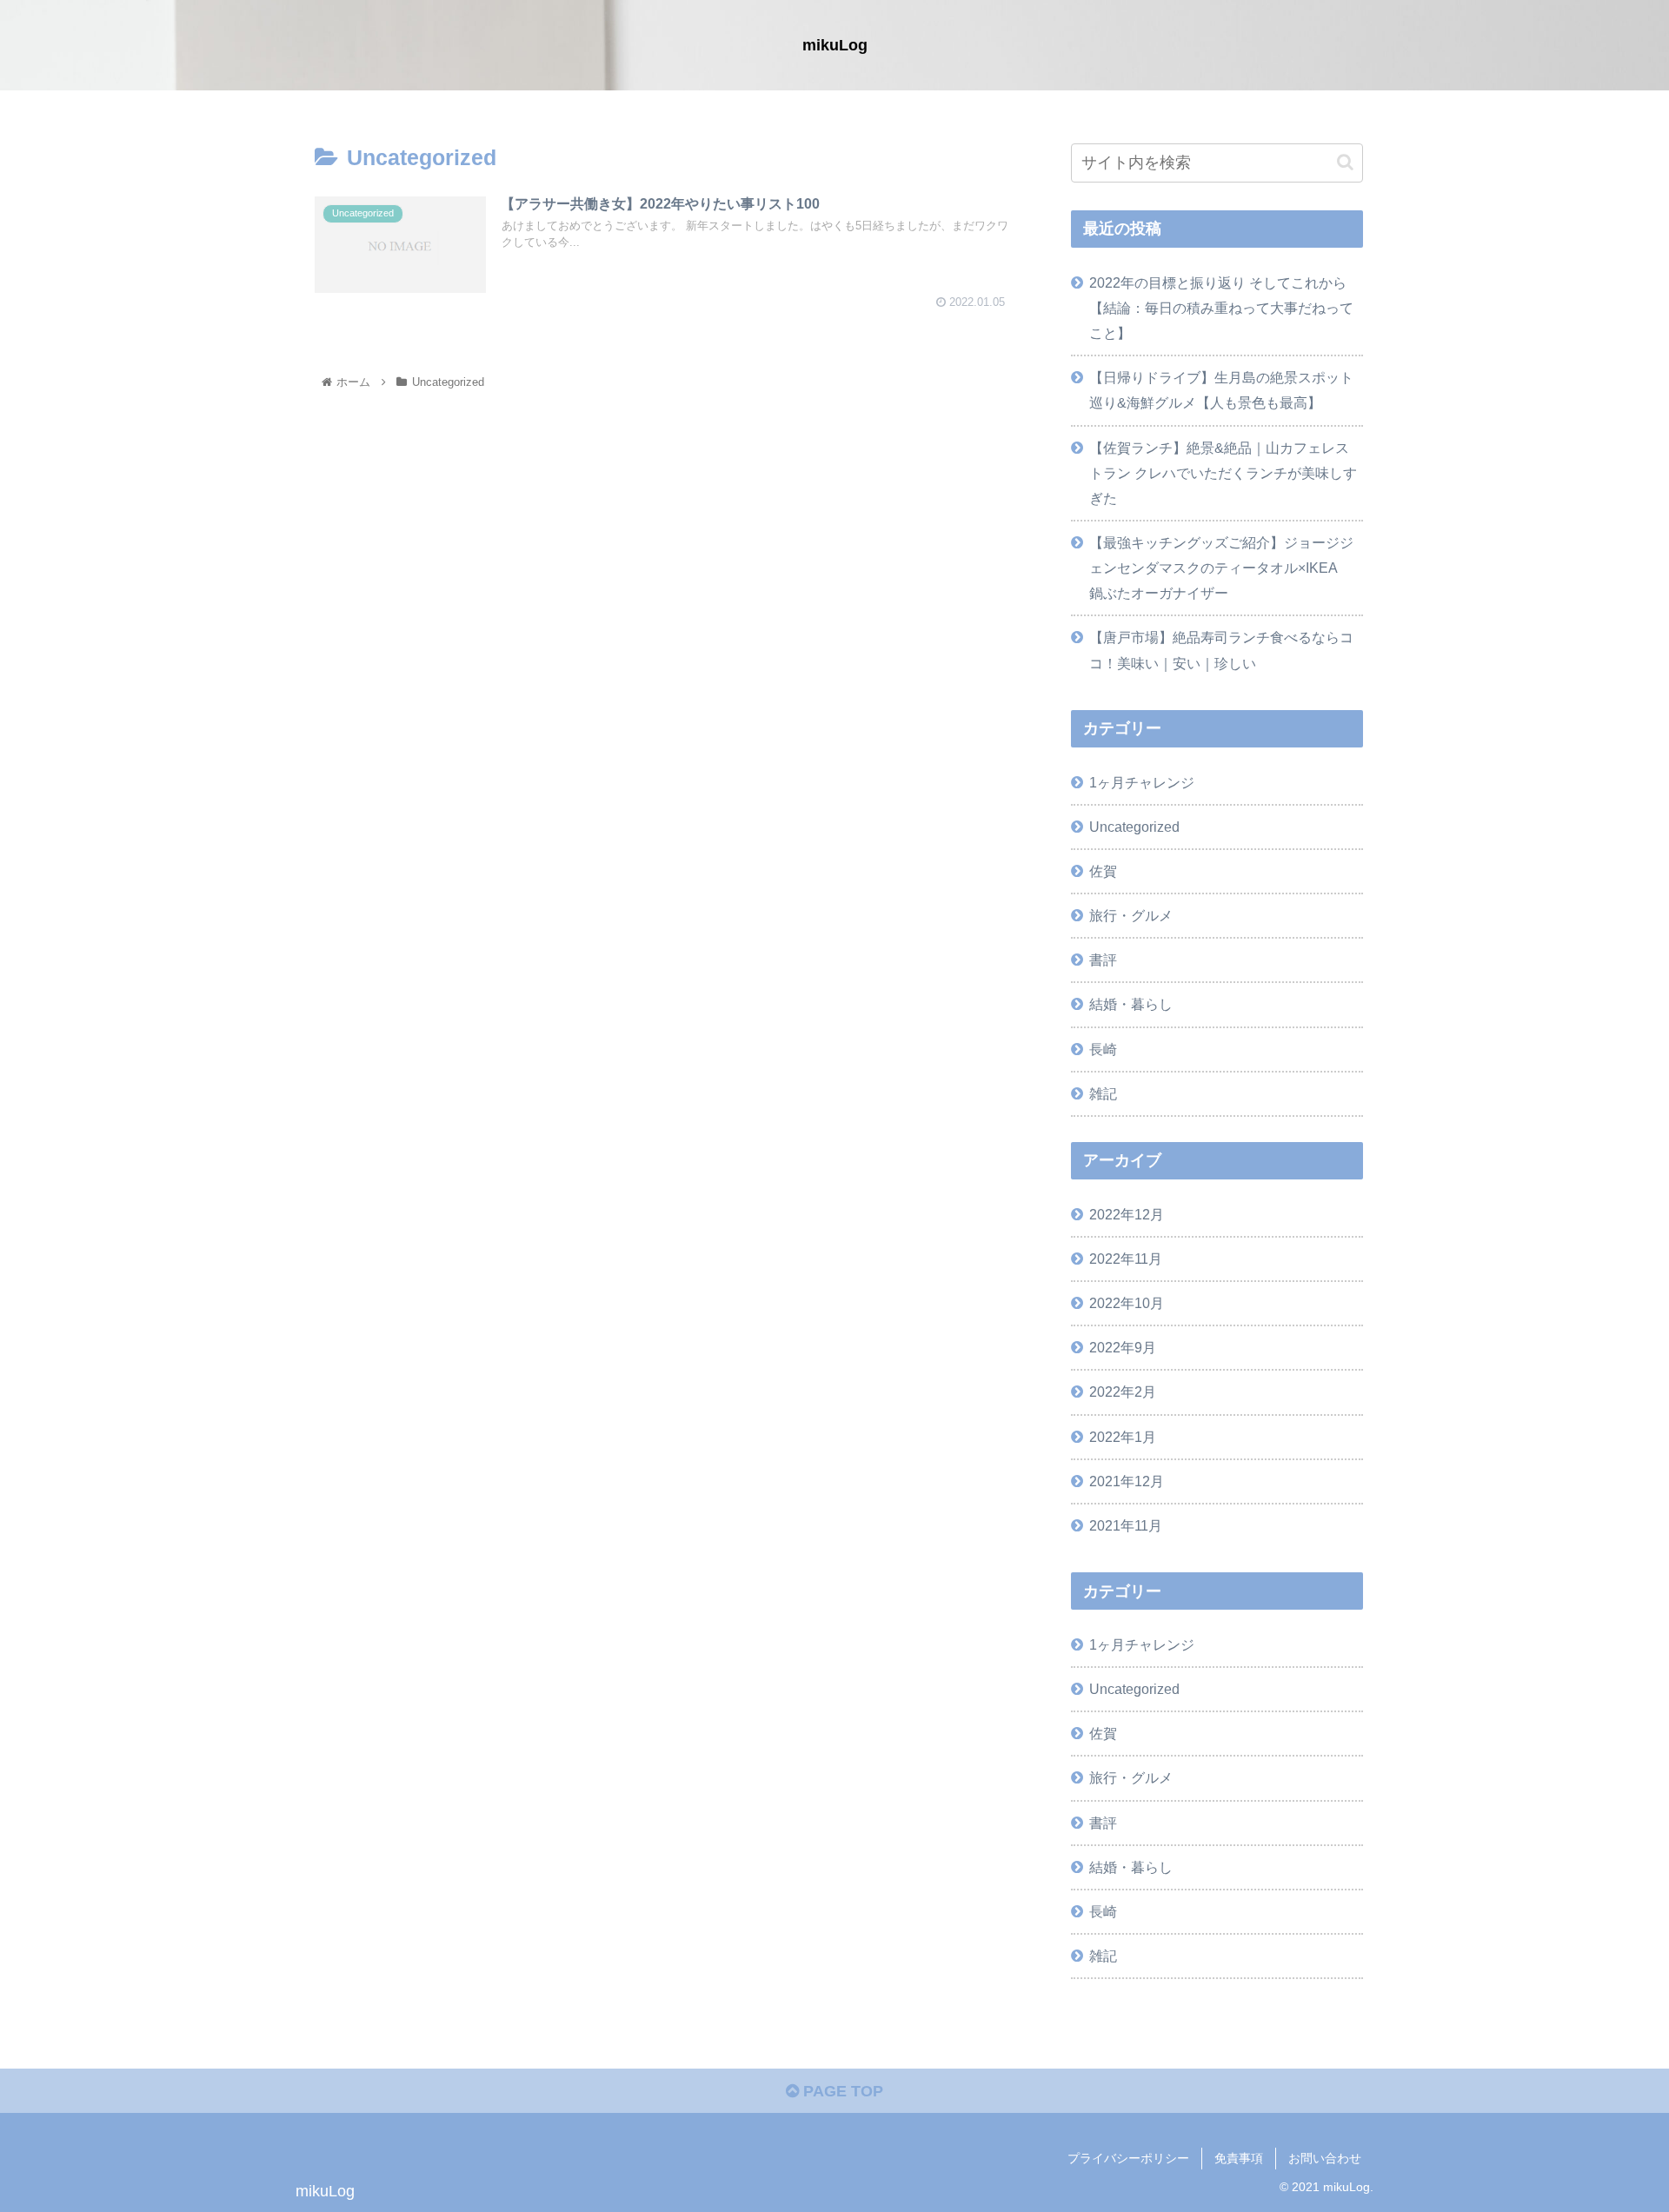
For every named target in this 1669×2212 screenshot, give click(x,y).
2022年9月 (1123, 1347)
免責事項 (1239, 2158)
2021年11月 (1126, 1525)
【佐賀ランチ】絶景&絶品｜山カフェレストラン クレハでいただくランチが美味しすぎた (1223, 473)
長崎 (1103, 1049)
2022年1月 (1123, 1437)
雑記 (1103, 1093)
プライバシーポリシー (1128, 2158)
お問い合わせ (1325, 2158)
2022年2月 (1123, 1392)
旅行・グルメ (1131, 915)
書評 (1103, 960)
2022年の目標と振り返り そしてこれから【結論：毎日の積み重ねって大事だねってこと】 (1221, 308)
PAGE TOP (841, 2091)
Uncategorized (1134, 827)
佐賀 (1103, 871)
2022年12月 (1127, 1214)
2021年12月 (1127, 1481)
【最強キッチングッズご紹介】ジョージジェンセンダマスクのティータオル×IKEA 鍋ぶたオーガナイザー (1221, 568)
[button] (1345, 162)
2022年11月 (1126, 1259)
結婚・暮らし (1131, 1004)
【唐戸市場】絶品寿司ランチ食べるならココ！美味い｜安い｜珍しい (1221, 650)
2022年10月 (1127, 1303)
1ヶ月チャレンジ (1142, 782)
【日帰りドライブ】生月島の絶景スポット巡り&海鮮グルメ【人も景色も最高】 (1221, 390)
